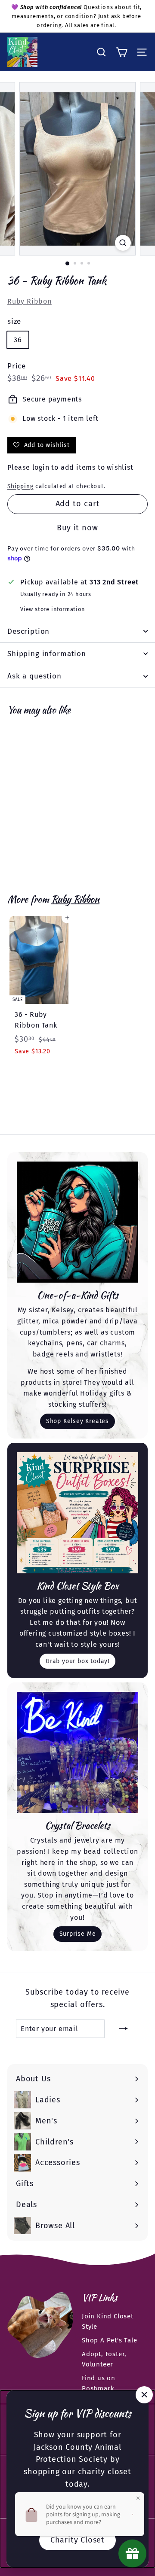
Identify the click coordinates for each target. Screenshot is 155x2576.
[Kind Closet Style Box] (77, 1513)
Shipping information (47, 654)
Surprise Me (78, 1934)
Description (28, 631)
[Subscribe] (124, 2029)
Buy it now (77, 528)
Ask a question (34, 676)
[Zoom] (123, 243)
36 (18, 340)
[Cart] (122, 52)
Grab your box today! (77, 1661)
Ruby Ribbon (29, 301)
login (41, 467)
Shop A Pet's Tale (110, 2340)
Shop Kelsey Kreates (77, 1421)
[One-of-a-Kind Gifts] (77, 1222)
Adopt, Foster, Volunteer (104, 2359)
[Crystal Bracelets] (77, 1752)
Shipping (20, 486)
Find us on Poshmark (99, 2383)
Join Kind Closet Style (108, 2321)
